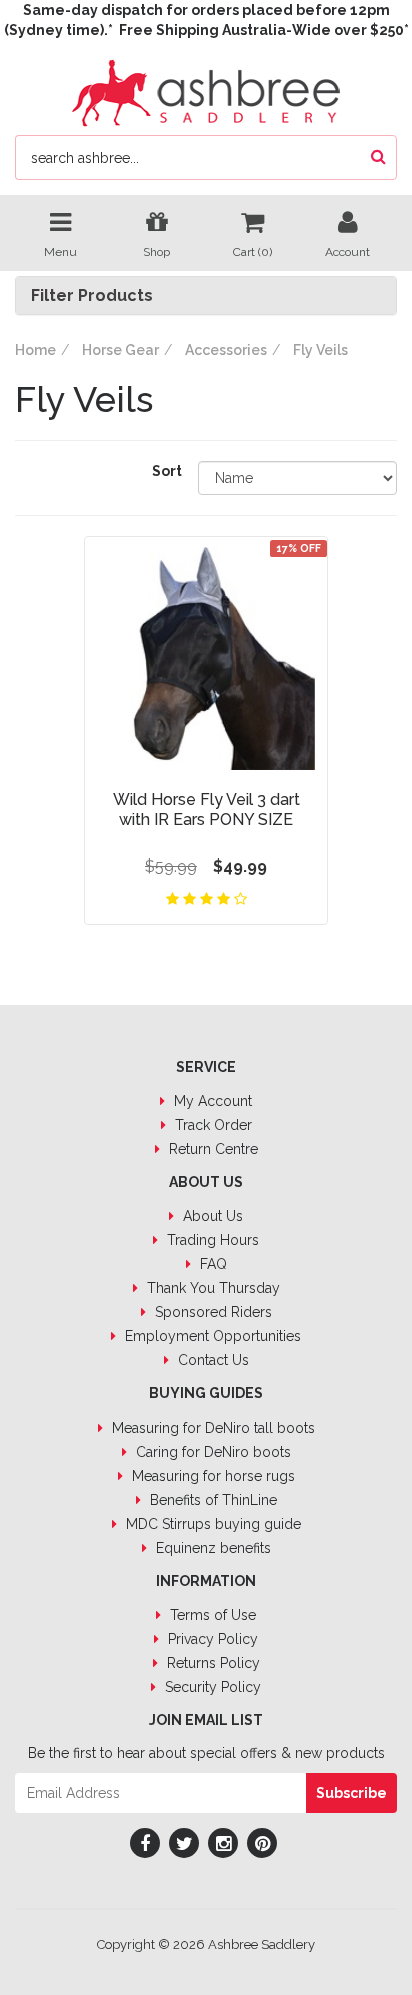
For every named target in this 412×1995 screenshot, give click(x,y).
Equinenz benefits (211, 1548)
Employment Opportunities (211, 1336)
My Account (211, 1101)
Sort (167, 471)
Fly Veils (320, 350)
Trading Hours (211, 1240)
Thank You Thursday (211, 1288)
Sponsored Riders (211, 1312)
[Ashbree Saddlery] (206, 91)
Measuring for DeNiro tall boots (211, 1428)
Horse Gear (120, 350)
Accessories (226, 350)
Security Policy (211, 1687)
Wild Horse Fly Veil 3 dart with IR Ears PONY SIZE (206, 809)
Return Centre (211, 1149)
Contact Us (211, 1360)
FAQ (211, 1264)
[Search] (378, 157)
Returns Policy (211, 1663)
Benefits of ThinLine (211, 1500)
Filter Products (92, 296)
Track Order (211, 1125)
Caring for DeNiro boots (211, 1452)
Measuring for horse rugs (211, 1476)
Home (35, 350)
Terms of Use (211, 1615)
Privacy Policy (211, 1639)
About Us (211, 1216)
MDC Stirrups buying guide (211, 1524)
